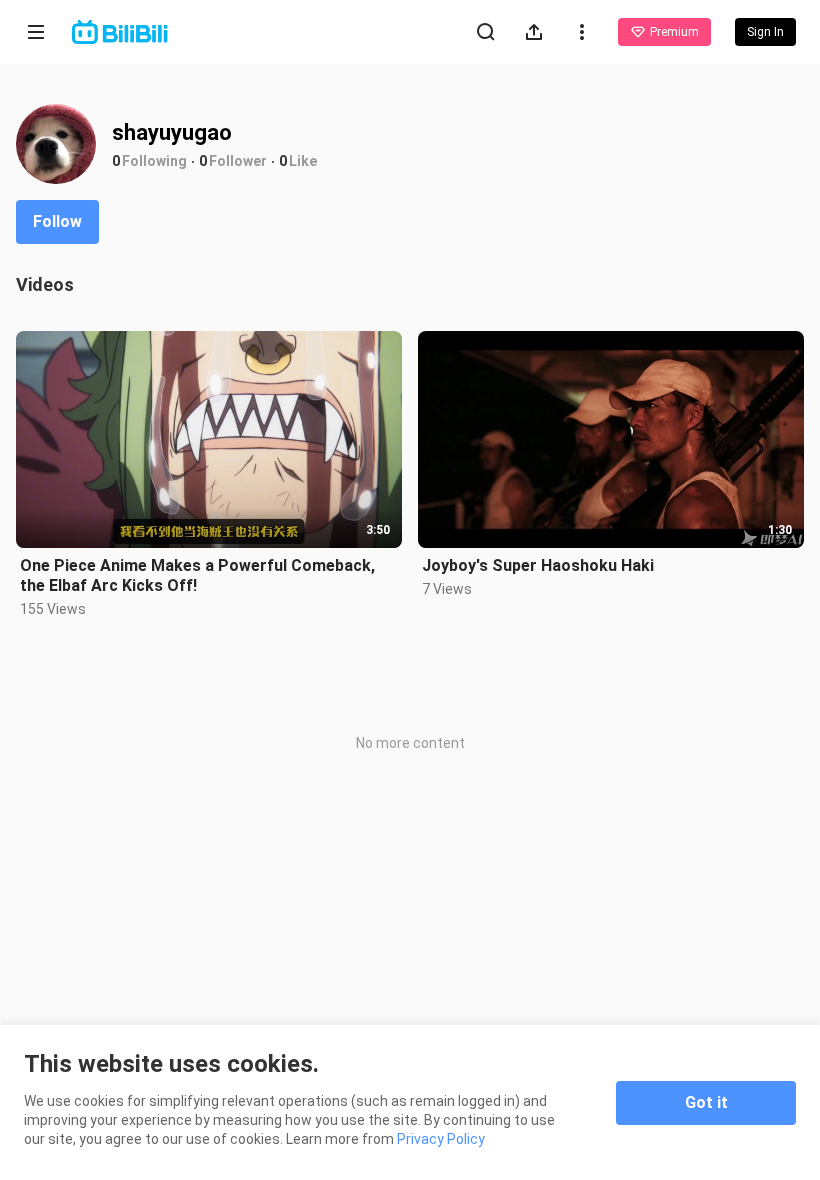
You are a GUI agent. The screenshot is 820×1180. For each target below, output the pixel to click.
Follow (57, 221)
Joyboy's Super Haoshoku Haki (538, 565)
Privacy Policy (441, 1139)
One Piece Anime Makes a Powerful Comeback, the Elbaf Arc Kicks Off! (197, 575)
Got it (706, 1102)
